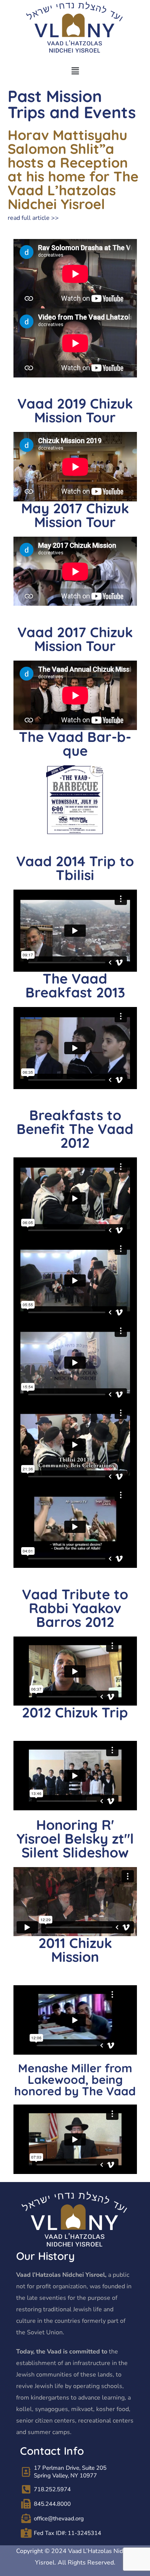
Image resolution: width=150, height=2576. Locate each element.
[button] (75, 71)
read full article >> (33, 218)
